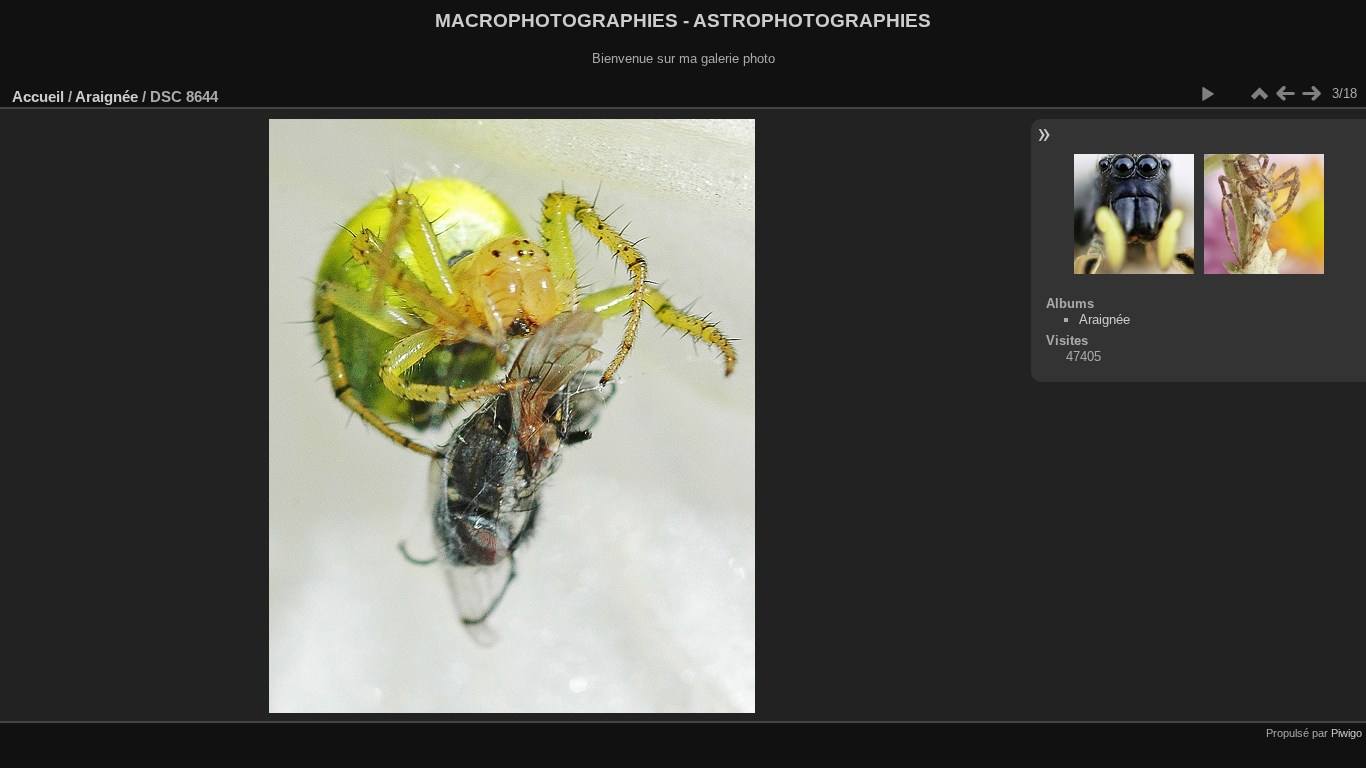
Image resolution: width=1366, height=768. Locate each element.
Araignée (106, 96)
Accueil (38, 96)
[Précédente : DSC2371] (1285, 94)
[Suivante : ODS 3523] (1311, 94)
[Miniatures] (1259, 94)
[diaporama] (1207, 94)
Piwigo (1346, 733)
